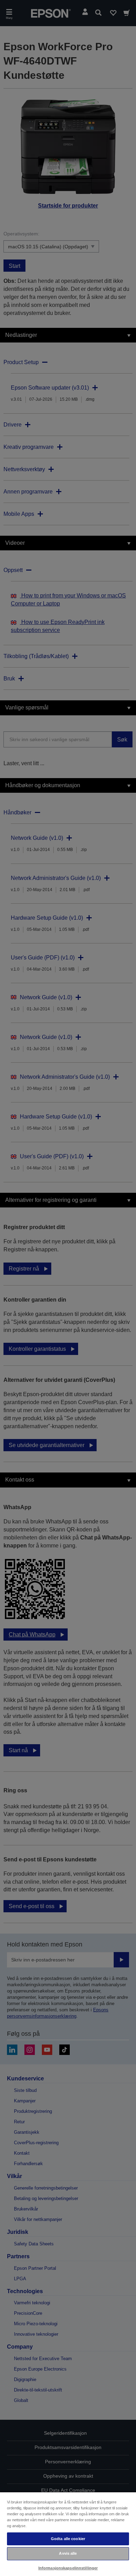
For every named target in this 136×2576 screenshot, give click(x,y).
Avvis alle (68, 2553)
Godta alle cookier (68, 2539)
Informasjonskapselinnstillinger (68, 2568)
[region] (68, 2534)
